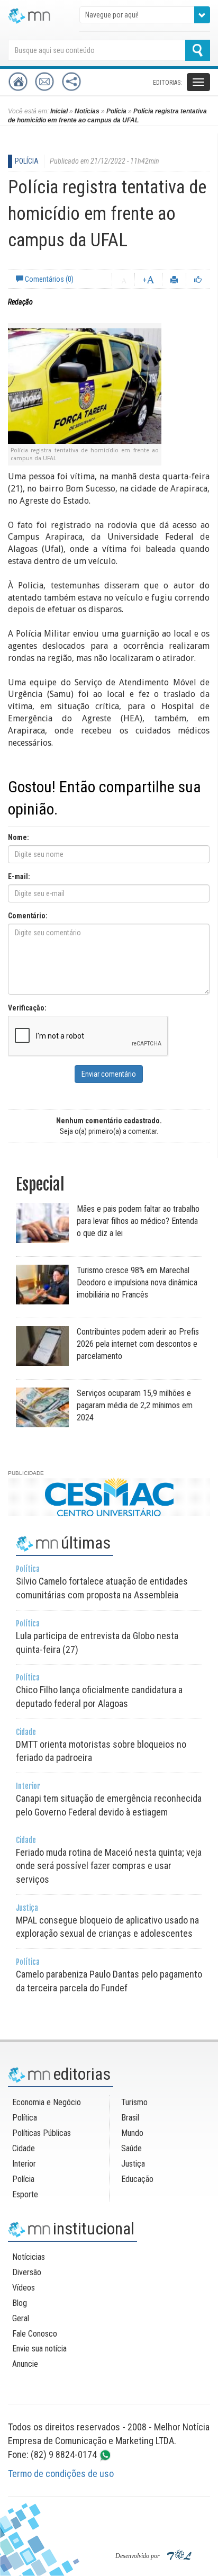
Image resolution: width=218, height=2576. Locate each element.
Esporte (25, 2194)
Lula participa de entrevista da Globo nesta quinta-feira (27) (97, 1637)
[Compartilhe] (198, 279)
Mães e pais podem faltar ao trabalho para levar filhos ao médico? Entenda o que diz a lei (138, 1221)
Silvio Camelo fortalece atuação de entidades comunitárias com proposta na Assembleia (102, 1582)
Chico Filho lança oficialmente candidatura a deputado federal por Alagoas (99, 1691)
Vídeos (24, 2288)
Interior (24, 2164)
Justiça (133, 2164)
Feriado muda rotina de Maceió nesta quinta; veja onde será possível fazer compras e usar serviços (109, 1860)
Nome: (19, 837)
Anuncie (25, 2364)
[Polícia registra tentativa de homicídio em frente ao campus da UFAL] (85, 385)
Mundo (132, 2133)
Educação (137, 2179)
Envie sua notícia (39, 2349)
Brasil (130, 2118)
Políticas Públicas (42, 2133)
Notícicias (29, 2257)
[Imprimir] (174, 279)
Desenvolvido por (138, 2556)
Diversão (27, 2272)
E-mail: (19, 876)
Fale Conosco (35, 2334)
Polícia (116, 111)
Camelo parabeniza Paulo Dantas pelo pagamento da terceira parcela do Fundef (109, 1975)
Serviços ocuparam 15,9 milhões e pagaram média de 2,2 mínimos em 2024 (135, 1405)
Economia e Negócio (47, 2102)
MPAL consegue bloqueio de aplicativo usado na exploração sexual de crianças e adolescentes (107, 1921)
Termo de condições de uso (61, 2474)
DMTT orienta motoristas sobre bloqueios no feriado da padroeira (101, 1746)
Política (25, 2118)
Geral (21, 2318)
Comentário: (28, 916)
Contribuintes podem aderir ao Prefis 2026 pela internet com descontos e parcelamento (138, 1344)
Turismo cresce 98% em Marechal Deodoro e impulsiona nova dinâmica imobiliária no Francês (137, 1282)
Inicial (59, 111)
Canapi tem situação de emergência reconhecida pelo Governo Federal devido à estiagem (109, 1800)
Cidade (24, 2148)
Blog (20, 2303)
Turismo (134, 2102)
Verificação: (27, 1008)
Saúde (131, 2148)
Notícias (87, 111)
